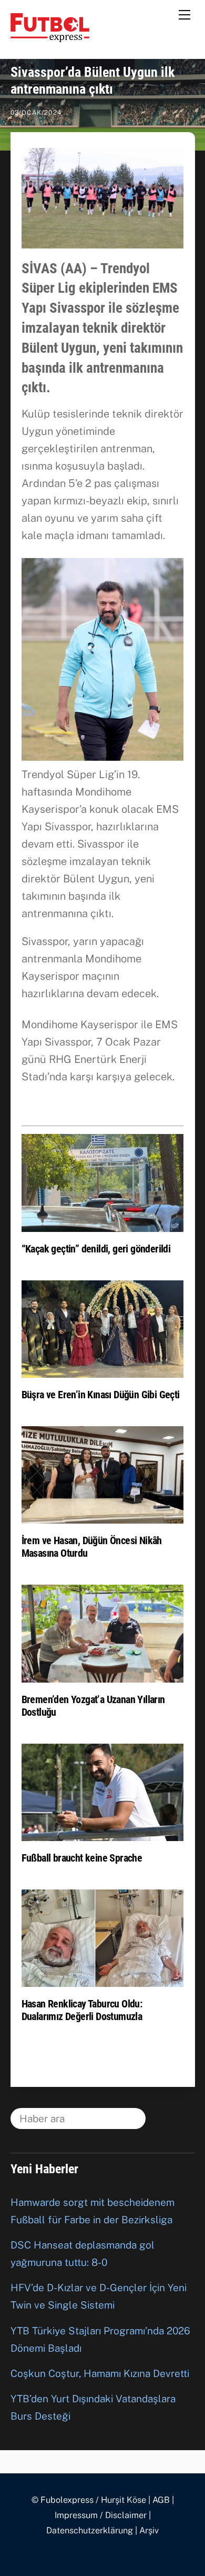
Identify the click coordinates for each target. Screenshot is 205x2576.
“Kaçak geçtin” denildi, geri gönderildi (96, 1249)
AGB (161, 2500)
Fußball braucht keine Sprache (82, 1858)
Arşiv (149, 2530)
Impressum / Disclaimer (101, 2515)
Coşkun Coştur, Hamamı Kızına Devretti (100, 2373)
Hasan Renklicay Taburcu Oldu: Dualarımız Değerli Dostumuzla (82, 2010)
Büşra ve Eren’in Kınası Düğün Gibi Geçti (101, 1395)
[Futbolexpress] (50, 37)
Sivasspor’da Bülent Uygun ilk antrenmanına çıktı (93, 80)
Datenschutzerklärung (90, 2530)
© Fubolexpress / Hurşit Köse (89, 2500)
